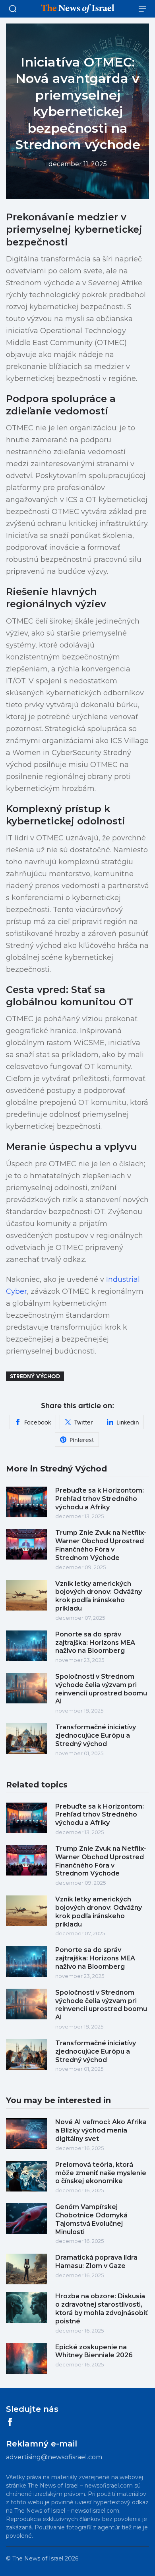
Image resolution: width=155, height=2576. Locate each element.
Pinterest (82, 1440)
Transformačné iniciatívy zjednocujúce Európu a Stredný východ (96, 1735)
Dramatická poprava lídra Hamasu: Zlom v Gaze (96, 2262)
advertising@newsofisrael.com (54, 2457)
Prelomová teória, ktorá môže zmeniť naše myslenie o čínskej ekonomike (101, 2173)
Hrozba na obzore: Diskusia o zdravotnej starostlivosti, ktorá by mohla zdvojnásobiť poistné (102, 2308)
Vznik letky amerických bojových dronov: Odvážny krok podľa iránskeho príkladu (99, 1596)
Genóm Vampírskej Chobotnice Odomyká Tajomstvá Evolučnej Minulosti (91, 2219)
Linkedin (128, 1422)
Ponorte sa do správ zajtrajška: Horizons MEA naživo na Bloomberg (95, 1643)
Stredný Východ (35, 1376)
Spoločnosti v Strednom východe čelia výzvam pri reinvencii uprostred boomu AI (101, 1689)
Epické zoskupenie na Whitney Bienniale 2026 (94, 2351)
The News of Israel (38, 2558)
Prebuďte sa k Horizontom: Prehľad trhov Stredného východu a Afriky (100, 1499)
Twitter (84, 1422)
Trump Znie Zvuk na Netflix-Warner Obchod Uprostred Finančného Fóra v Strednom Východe (101, 1545)
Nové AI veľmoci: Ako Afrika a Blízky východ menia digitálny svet (101, 2130)
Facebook (38, 1422)
